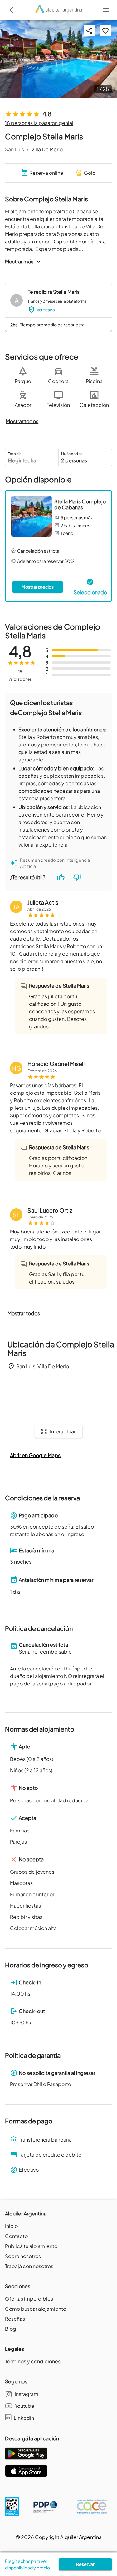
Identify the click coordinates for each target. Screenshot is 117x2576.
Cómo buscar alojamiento (36, 2309)
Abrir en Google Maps (35, 1455)
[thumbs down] (77, 877)
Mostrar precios (38, 587)
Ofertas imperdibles (29, 2299)
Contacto (16, 2236)
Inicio (11, 2226)
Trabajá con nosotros (29, 2266)
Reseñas (15, 2319)
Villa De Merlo (47, 149)
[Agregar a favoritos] (105, 31)
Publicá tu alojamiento (31, 2246)
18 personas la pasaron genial (39, 123)
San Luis (15, 149)
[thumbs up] (61, 877)
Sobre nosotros (23, 2256)
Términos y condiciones (33, 2361)
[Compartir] (89, 31)
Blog (11, 2329)
